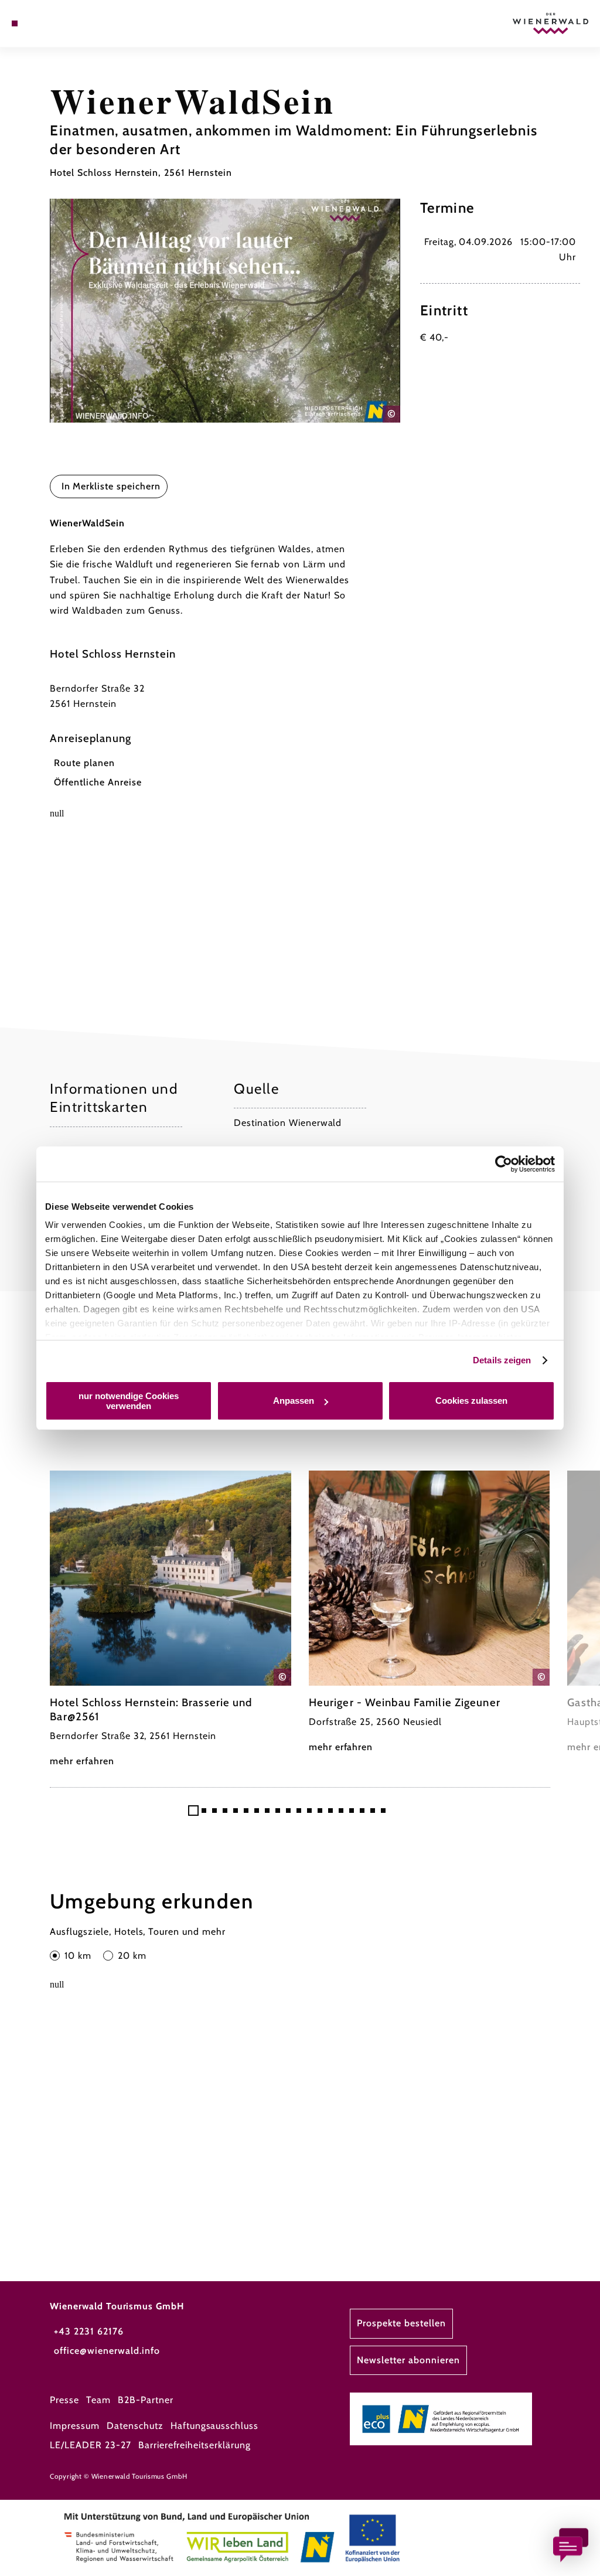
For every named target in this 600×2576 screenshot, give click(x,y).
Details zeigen (502, 1360)
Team (98, 2400)
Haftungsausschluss (214, 2426)
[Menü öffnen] (15, 23)
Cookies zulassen (471, 1401)
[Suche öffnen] (63, 23)
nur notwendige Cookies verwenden (129, 1401)
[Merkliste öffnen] (51, 23)
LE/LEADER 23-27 (90, 2445)
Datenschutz (135, 2426)
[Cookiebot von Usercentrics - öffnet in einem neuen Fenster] (504, 1164)
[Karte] (39, 23)
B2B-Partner (146, 2400)
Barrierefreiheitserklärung (195, 2445)
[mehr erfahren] (171, 1620)
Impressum (75, 2426)
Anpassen (294, 1401)
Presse (64, 2400)
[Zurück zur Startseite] (550, 23)
